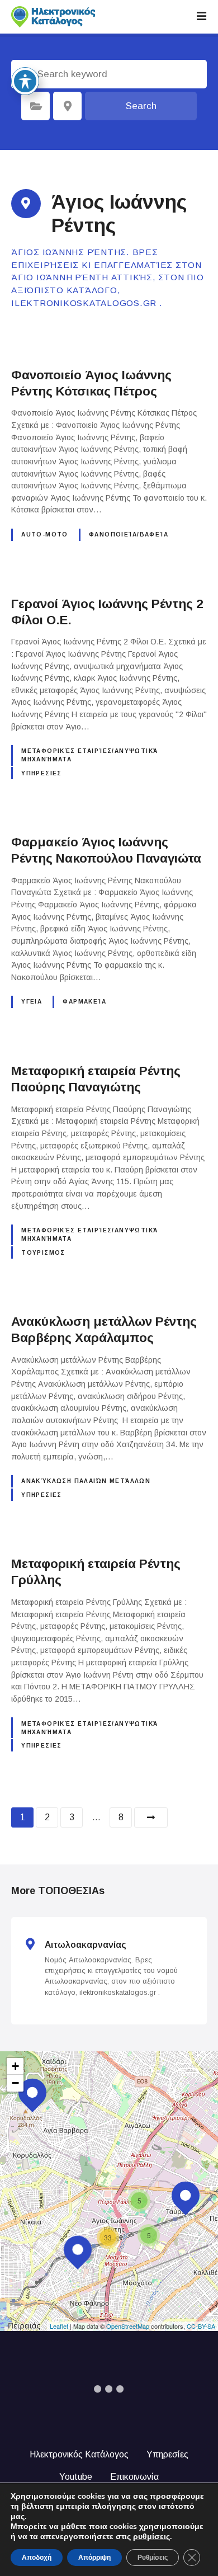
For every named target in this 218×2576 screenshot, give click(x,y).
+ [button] (15, 2066)
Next (151, 1817)
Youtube (76, 2477)
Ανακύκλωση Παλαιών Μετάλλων (86, 1481)
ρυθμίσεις (151, 2537)
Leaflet (59, 2326)
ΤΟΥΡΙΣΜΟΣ (43, 1253)
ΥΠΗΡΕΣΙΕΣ (42, 773)
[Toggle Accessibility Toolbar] (25, 81)
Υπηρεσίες (167, 2454)
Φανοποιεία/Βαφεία (129, 534)
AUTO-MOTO (45, 534)
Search (141, 106)
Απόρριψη (94, 2558)
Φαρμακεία (84, 1002)
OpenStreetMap (128, 2326)
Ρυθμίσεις (153, 2558)
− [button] (15, 2083)
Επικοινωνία (134, 2477)
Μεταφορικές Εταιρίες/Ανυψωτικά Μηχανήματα (89, 755)
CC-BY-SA (201, 2326)
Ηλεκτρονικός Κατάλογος (79, 2454)
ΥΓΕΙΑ (32, 1002)
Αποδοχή (37, 2558)
